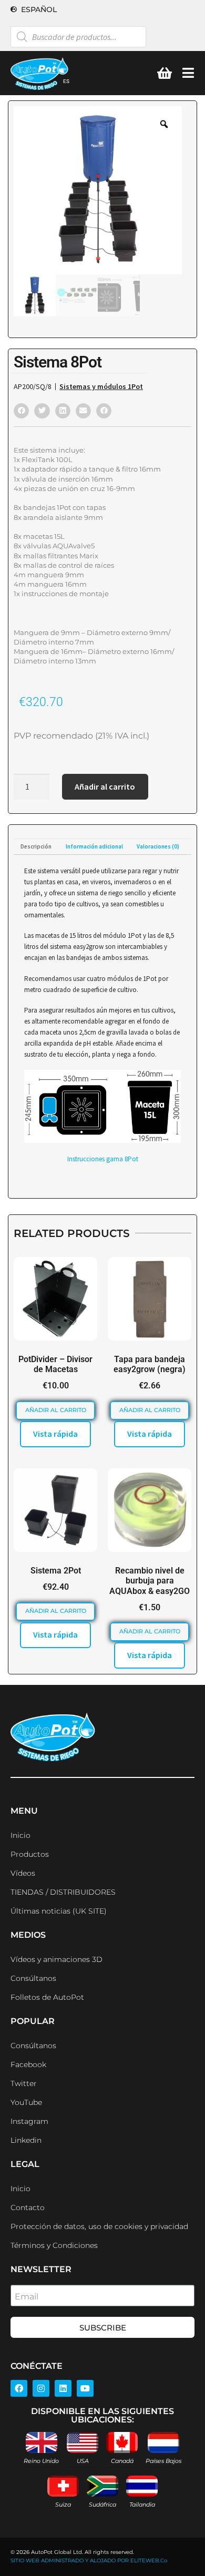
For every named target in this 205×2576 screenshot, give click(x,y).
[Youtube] (85, 2388)
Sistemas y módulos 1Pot (101, 386)
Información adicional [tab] (94, 846)
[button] (21, 411)
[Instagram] (41, 2388)
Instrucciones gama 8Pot (103, 1159)
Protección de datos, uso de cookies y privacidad (99, 2226)
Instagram (29, 2121)
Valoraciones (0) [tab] (158, 846)
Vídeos (23, 1873)
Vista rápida (55, 1434)
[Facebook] (19, 2388)
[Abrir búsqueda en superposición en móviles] (78, 37)
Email (27, 2297)
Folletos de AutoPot (47, 1997)
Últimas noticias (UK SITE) (59, 1911)
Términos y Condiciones (54, 2245)
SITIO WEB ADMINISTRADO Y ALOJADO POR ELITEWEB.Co (89, 2560)
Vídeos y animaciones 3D (57, 1959)
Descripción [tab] (36, 846)
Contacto (28, 2207)
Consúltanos (33, 1978)
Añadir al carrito (105, 786)
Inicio (20, 1835)
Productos (30, 1854)
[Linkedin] (63, 2388)
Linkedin (26, 2140)
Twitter (24, 2083)
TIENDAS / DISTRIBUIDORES (63, 1892)
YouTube (26, 2102)
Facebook (28, 2064)
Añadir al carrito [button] (56, 1410)
